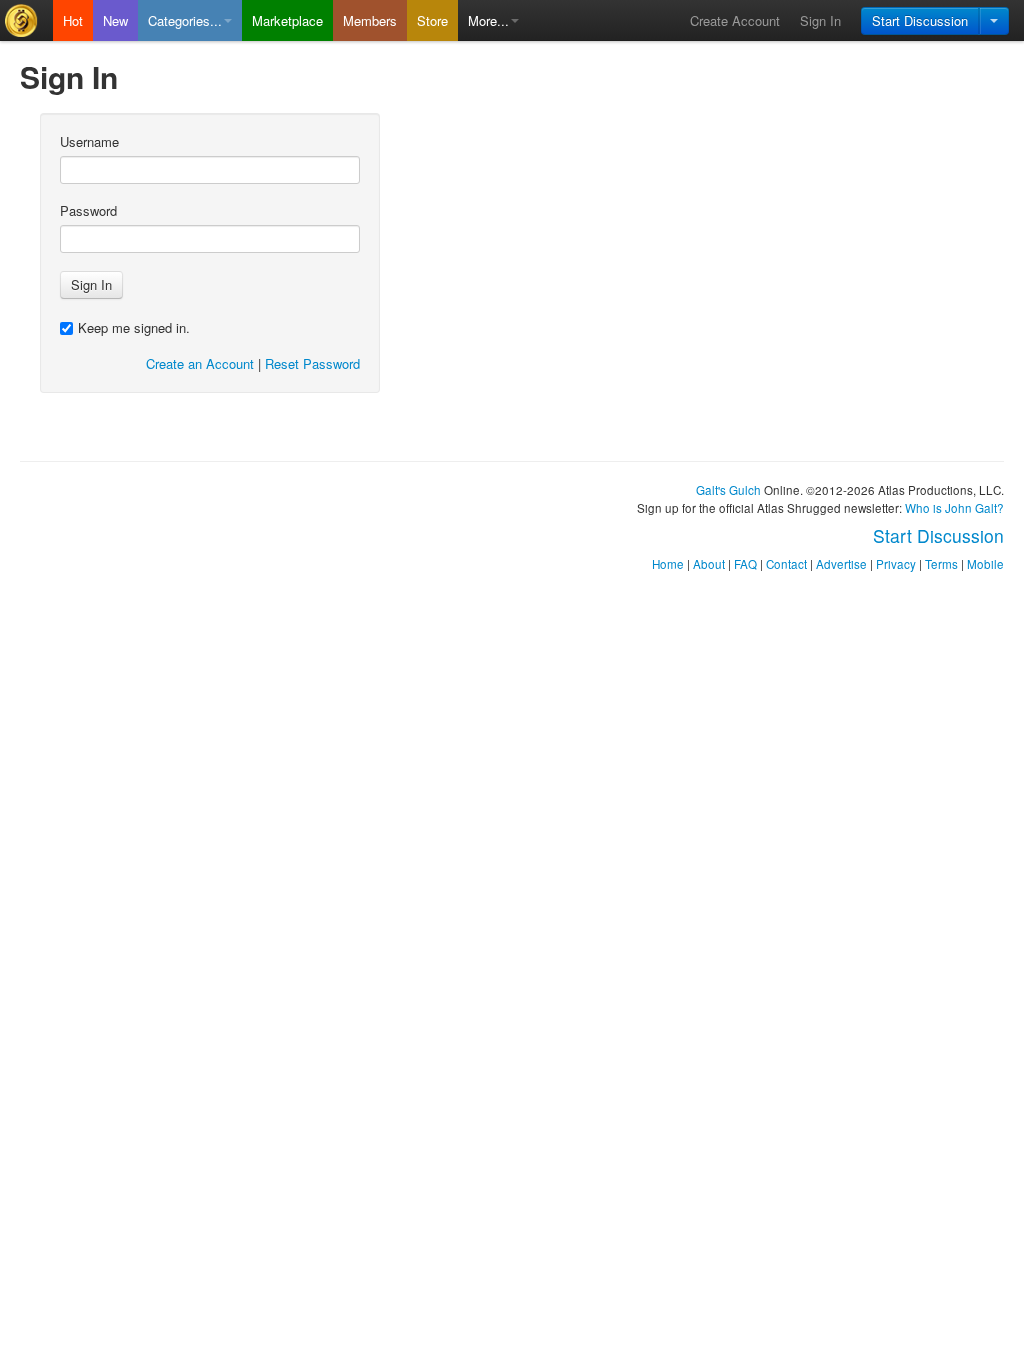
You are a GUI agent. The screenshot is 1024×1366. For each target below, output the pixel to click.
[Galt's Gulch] (26, 20)
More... (488, 20)
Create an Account (200, 363)
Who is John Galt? (954, 508)
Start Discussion (920, 20)
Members (370, 20)
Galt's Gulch (728, 490)
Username (89, 142)
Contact (786, 564)
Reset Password (312, 363)
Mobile (985, 564)
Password (88, 211)
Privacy (896, 564)
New (115, 20)
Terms (941, 564)
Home (668, 564)
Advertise (841, 564)
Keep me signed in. (134, 327)
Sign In (820, 20)
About (709, 564)
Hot (73, 20)
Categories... (185, 20)
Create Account (735, 20)
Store (432, 20)
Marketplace (287, 20)
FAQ (745, 564)
